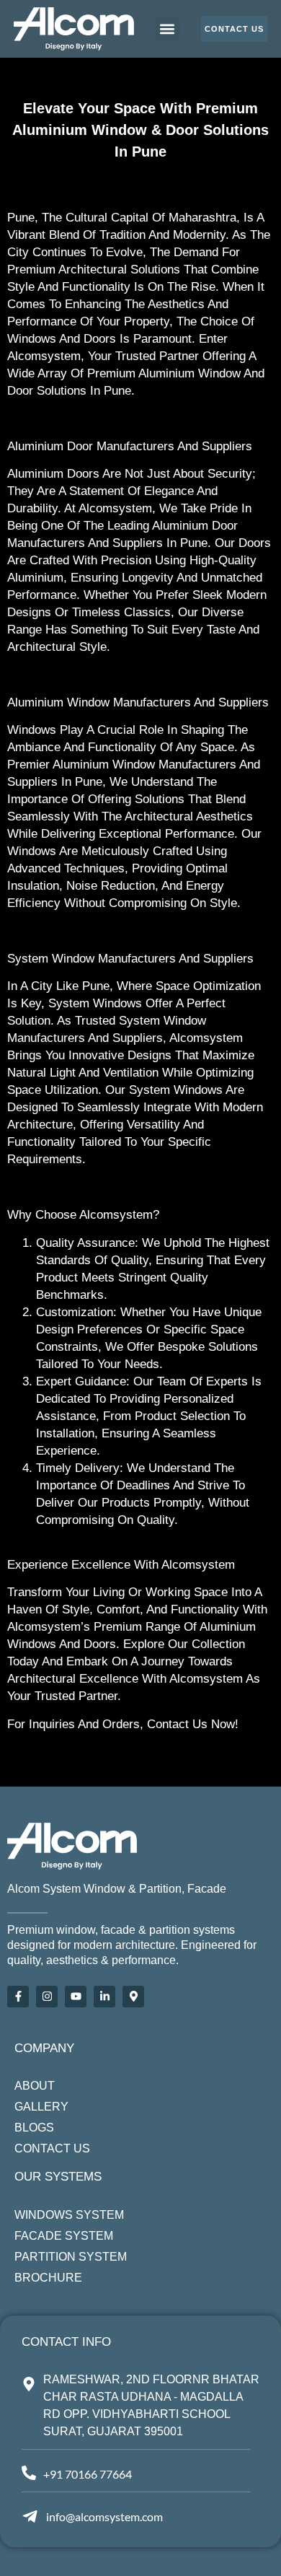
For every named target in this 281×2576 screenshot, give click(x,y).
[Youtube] (76, 1997)
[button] (168, 29)
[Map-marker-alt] (133, 1997)
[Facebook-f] (18, 1997)
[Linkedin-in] (104, 1997)
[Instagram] (47, 1997)
